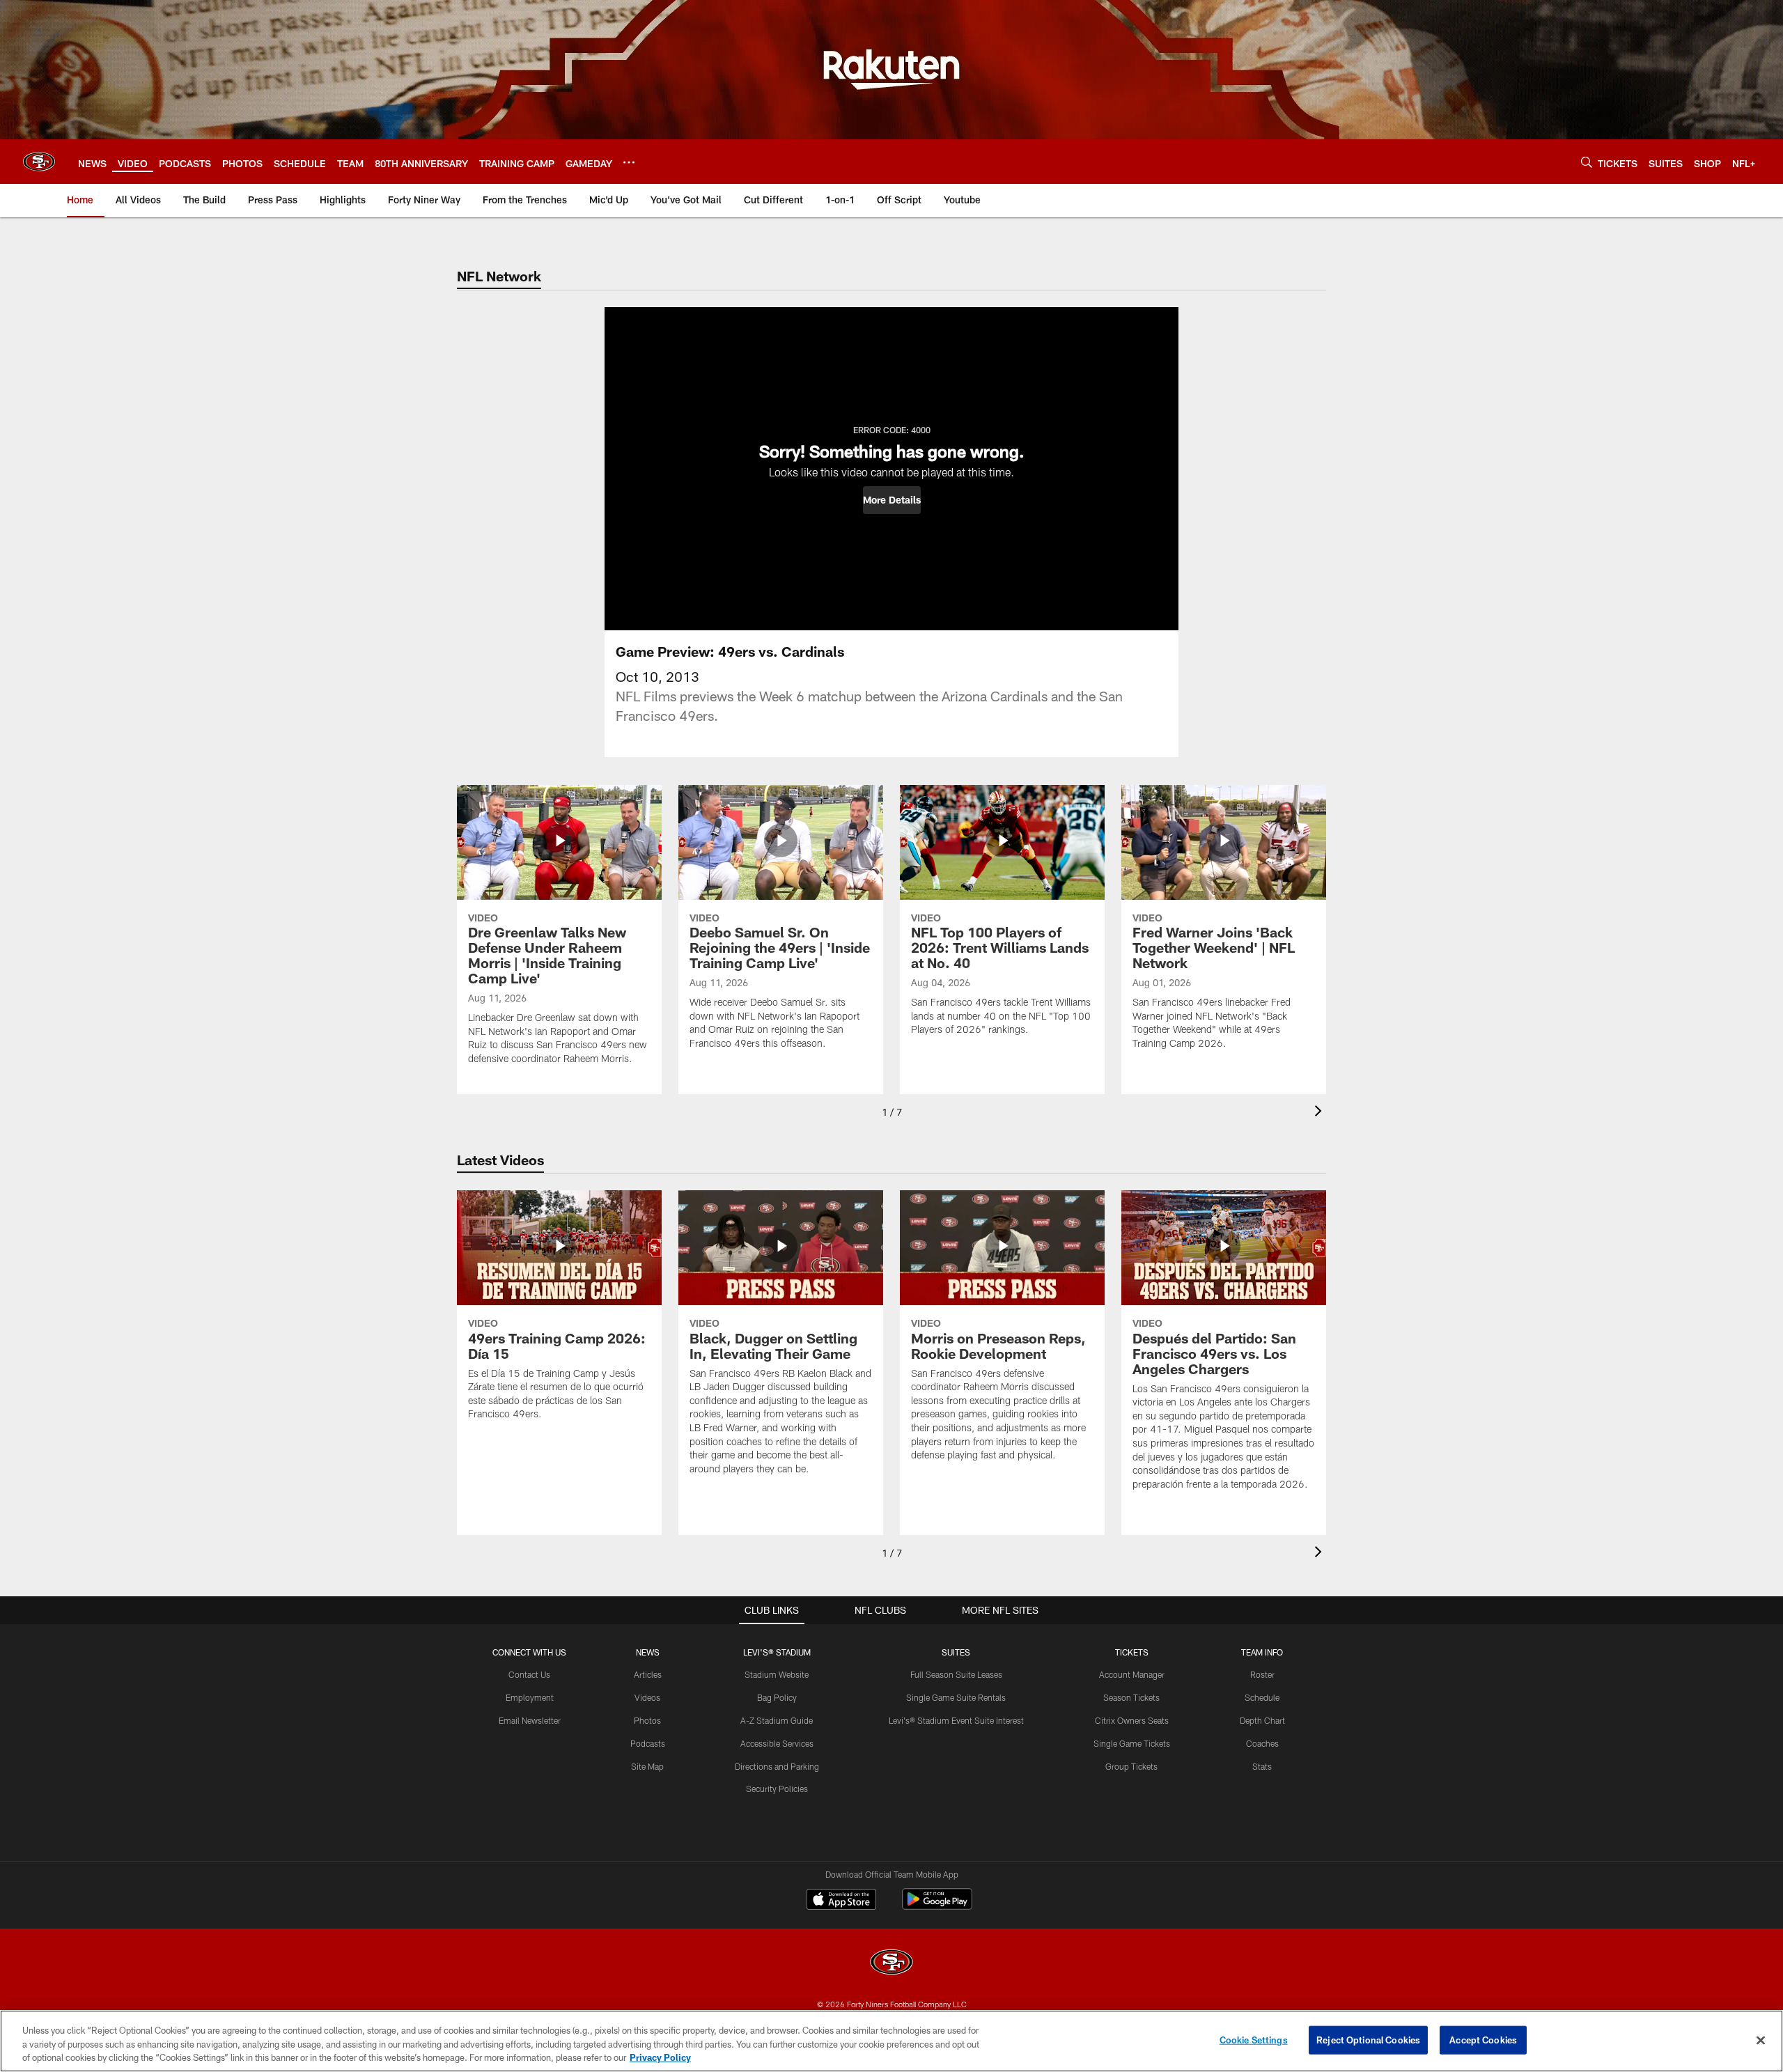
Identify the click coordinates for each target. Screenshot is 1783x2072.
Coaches (1262, 1743)
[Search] (1587, 162)
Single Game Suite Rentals (956, 1697)
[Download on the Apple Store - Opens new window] (841, 1901)
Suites (956, 1652)
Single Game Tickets (1132, 1743)
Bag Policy (777, 1697)
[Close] (1761, 2040)
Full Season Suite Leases (956, 1674)
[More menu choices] (629, 162)
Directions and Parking (777, 1766)
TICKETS (1132, 1652)
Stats (1262, 1766)
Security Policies (777, 1789)
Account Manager (1132, 1674)
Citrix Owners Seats (1132, 1720)
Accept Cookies (1483, 2039)
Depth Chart (1262, 1720)
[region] (891, 2041)
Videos (647, 1697)
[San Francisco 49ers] (891, 1964)
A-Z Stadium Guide (777, 1720)
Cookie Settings (1254, 2039)
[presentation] (1321, 1113)
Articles (648, 1674)
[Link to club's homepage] (39, 162)
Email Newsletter (530, 1720)
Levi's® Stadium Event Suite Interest (956, 1720)
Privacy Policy (660, 2057)
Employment (530, 1697)
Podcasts (648, 1743)
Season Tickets (1131, 1697)
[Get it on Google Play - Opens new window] (937, 1906)
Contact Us (529, 1674)
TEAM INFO (1262, 1652)
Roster (1262, 1674)
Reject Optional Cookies (1368, 2039)
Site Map (647, 1766)
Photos (647, 1720)
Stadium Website (777, 1674)
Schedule (1262, 1697)
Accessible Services (777, 1743)
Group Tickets (1131, 1766)
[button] (892, 500)
